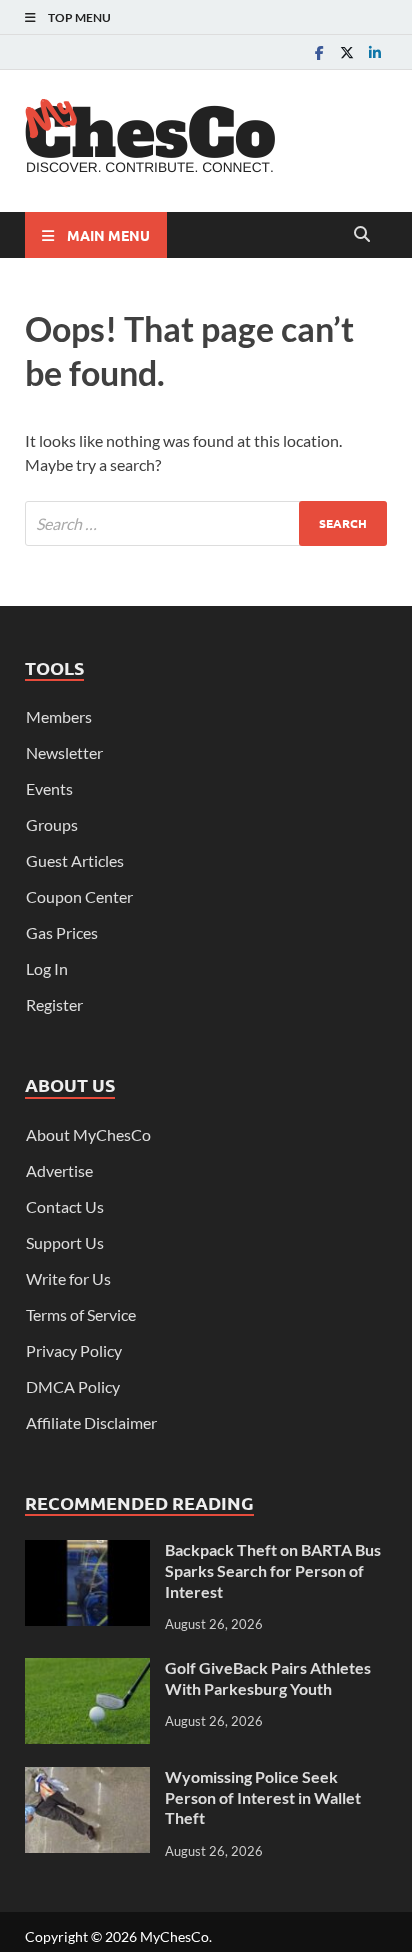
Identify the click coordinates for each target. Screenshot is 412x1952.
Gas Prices (62, 932)
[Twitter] (347, 52)
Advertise (59, 1170)
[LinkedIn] (375, 52)
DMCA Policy (73, 1386)
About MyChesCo (88, 1134)
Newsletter (64, 752)
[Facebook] (319, 52)
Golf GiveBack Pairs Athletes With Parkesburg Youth (268, 1678)
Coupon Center (79, 896)
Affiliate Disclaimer (91, 1422)
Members (59, 716)
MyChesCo (174, 1936)
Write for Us (68, 1278)
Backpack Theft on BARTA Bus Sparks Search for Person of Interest (273, 1570)
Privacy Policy (74, 1350)
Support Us (65, 1242)
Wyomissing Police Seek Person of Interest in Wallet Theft (263, 1797)
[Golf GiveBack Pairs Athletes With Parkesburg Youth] (87, 1669)
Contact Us (65, 1206)
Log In (47, 968)
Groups (52, 824)
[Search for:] (206, 523)
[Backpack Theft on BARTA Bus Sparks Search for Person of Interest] (87, 1551)
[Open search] (362, 235)
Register (54, 1004)
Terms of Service (81, 1314)
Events (49, 788)
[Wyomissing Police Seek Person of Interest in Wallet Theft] (87, 1778)
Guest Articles (75, 860)
